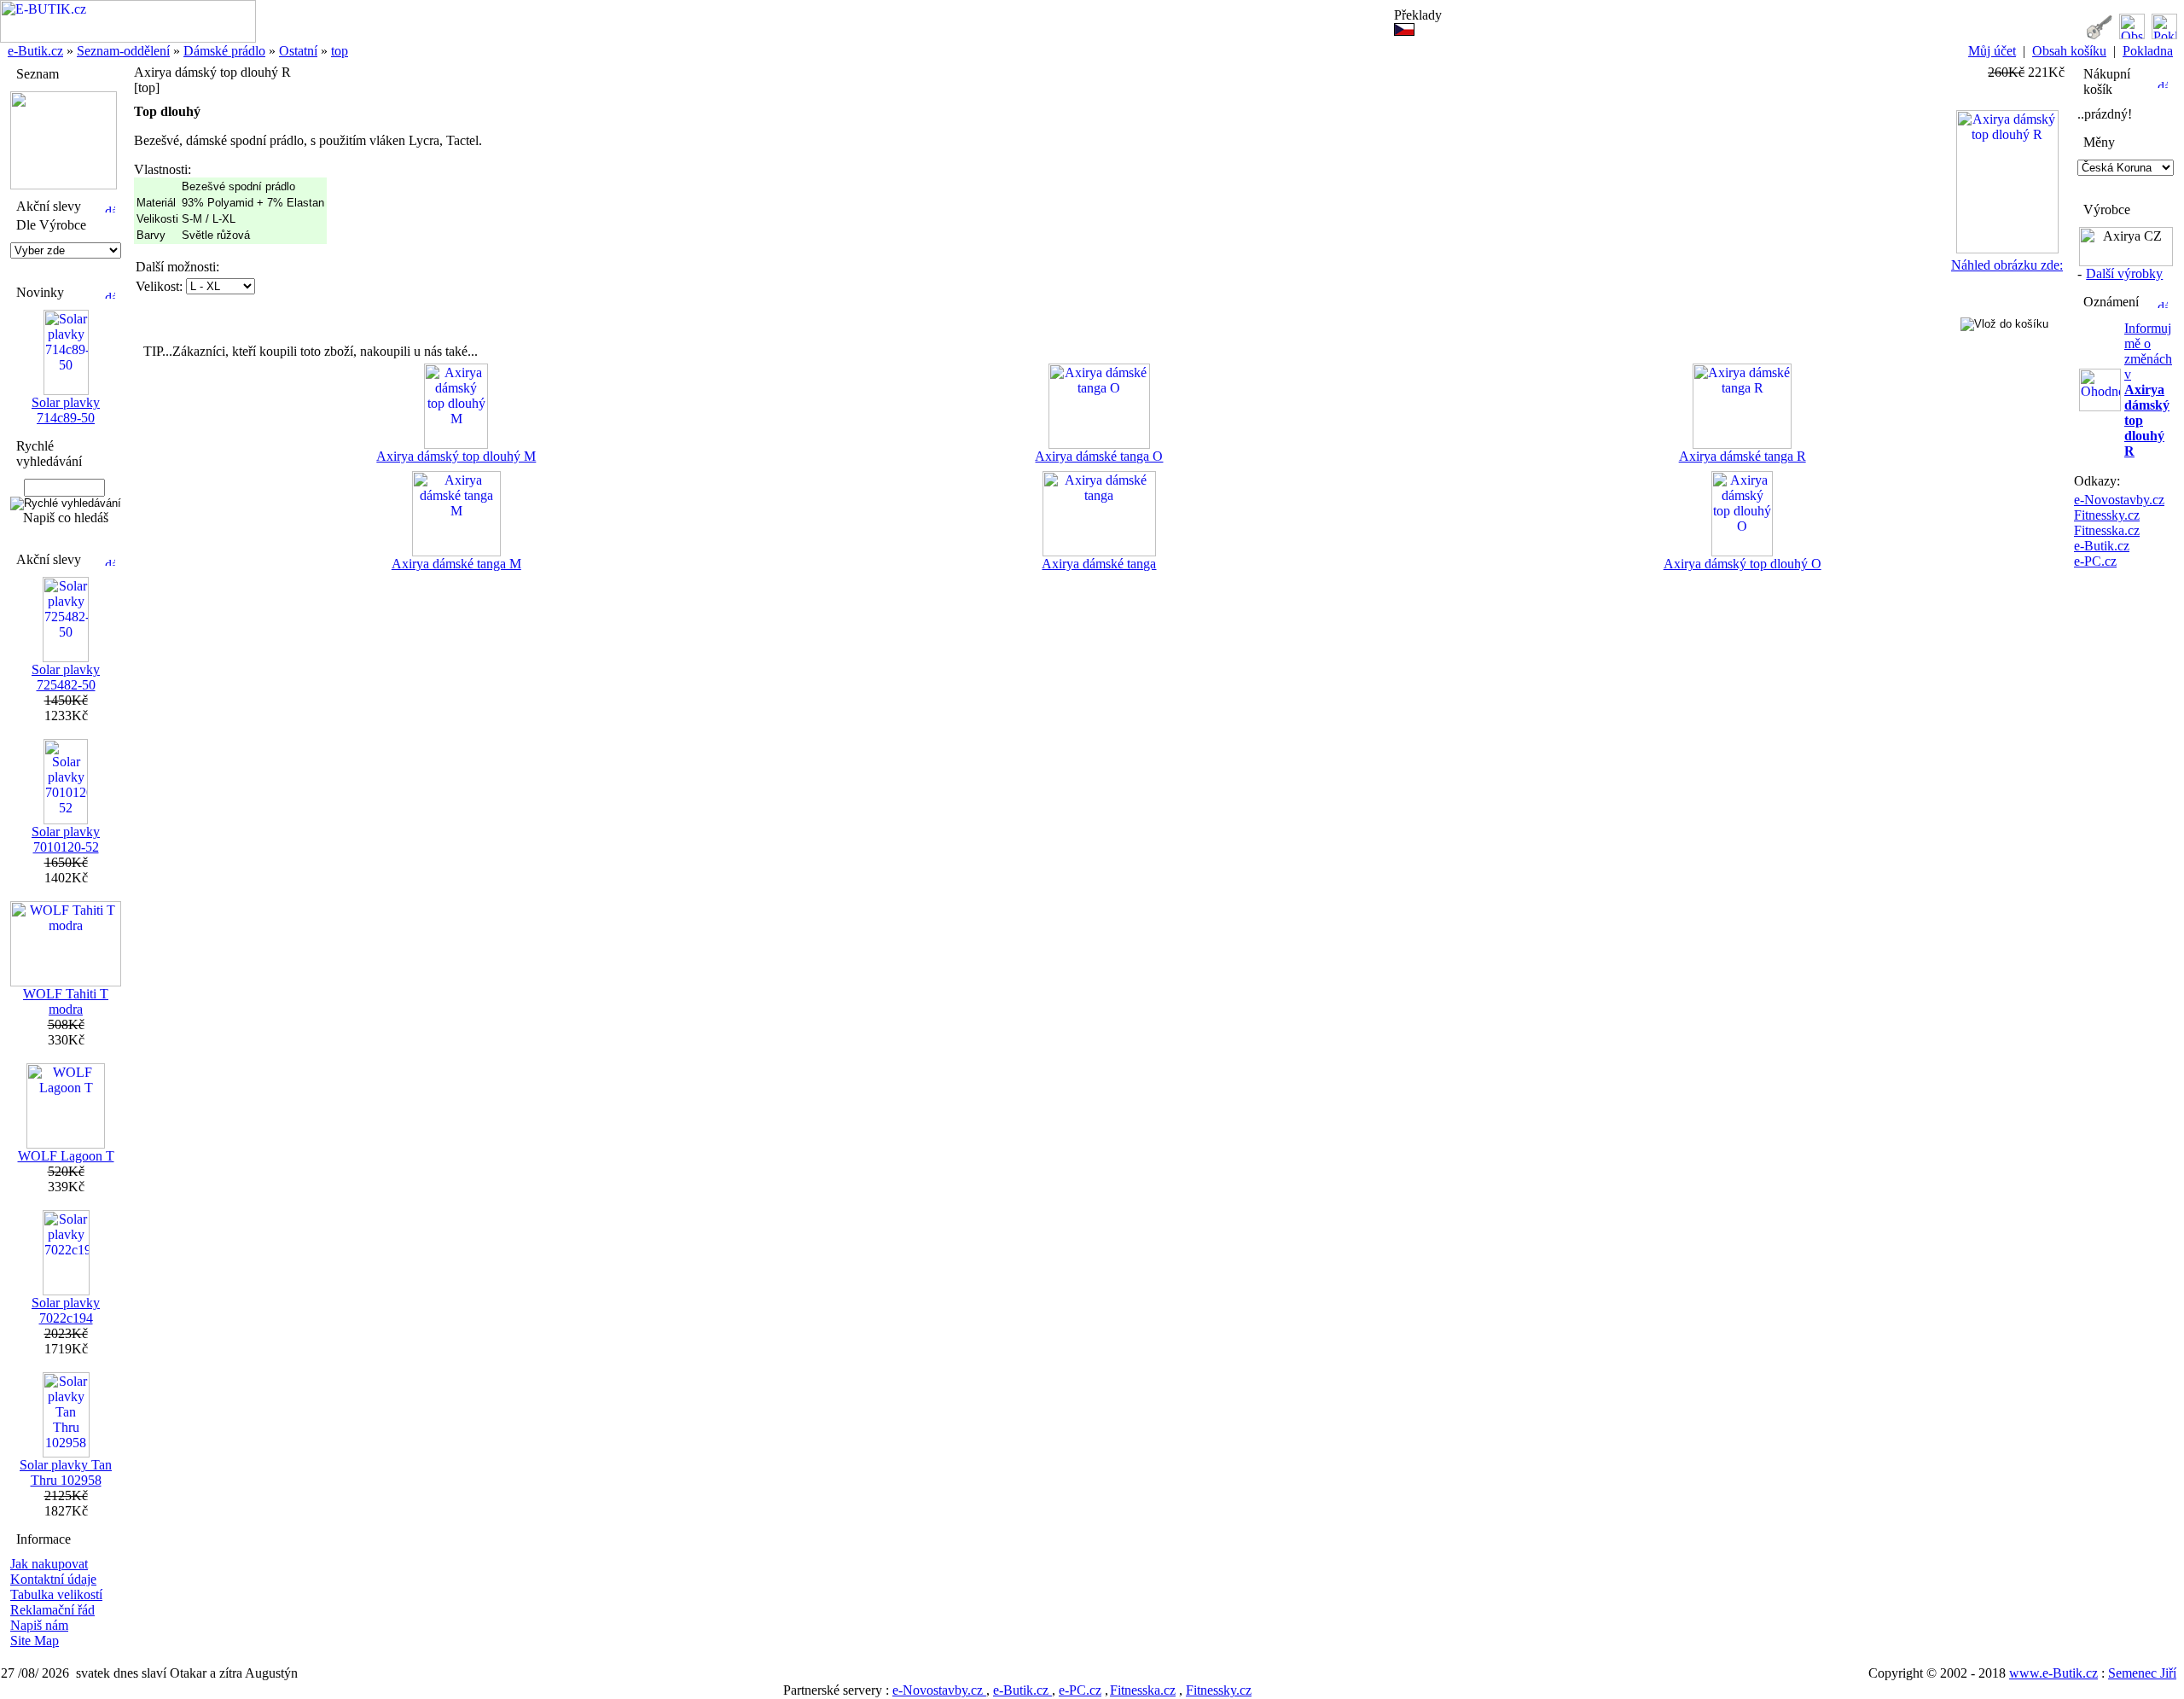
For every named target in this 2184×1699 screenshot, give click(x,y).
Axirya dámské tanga (1099, 564)
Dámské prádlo (224, 51)
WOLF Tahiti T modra (66, 1001)
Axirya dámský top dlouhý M (456, 456)
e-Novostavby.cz (2119, 500)
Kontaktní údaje (53, 1579)
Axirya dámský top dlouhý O (1743, 564)
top (340, 51)
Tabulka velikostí (56, 1594)
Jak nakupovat (49, 1564)
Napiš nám (39, 1625)
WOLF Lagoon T (66, 1156)
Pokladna (2148, 51)
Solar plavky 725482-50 (66, 677)
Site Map (35, 1641)
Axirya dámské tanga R (1743, 456)
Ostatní (298, 51)
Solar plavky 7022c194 (66, 1310)
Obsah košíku (2069, 51)
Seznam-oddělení (123, 51)
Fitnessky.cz (2107, 515)
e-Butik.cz (35, 51)
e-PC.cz (2095, 561)
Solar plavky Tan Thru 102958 (66, 1472)
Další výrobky (2124, 273)
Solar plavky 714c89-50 (66, 410)
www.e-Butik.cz (2053, 1673)
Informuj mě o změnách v (2148, 390)
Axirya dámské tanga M (456, 564)
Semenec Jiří (2142, 1673)
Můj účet (1992, 51)
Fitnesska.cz (2107, 530)
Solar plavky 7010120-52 (66, 839)
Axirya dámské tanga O (1099, 456)
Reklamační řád (52, 1610)
